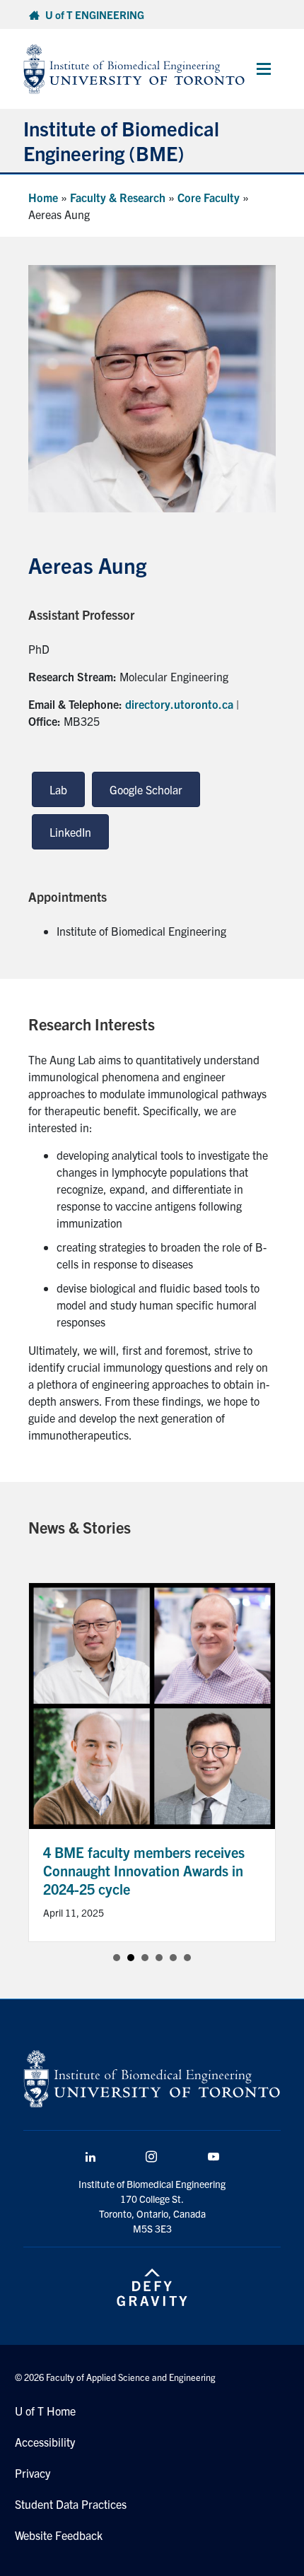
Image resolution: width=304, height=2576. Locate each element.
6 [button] (187, 1958)
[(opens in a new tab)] (152, 1704)
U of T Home (45, 2411)
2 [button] (131, 1958)
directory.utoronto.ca (179, 704)
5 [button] (173, 1958)
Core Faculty (209, 197)
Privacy (33, 2473)
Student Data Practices (71, 2504)
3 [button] (145, 1958)
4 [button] (159, 1958)
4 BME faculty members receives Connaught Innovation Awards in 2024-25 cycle (144, 1870)
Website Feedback (59, 2535)
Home (43, 197)
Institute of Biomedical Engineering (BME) (121, 140)
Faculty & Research (118, 197)
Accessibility (45, 2442)
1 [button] (117, 1958)
